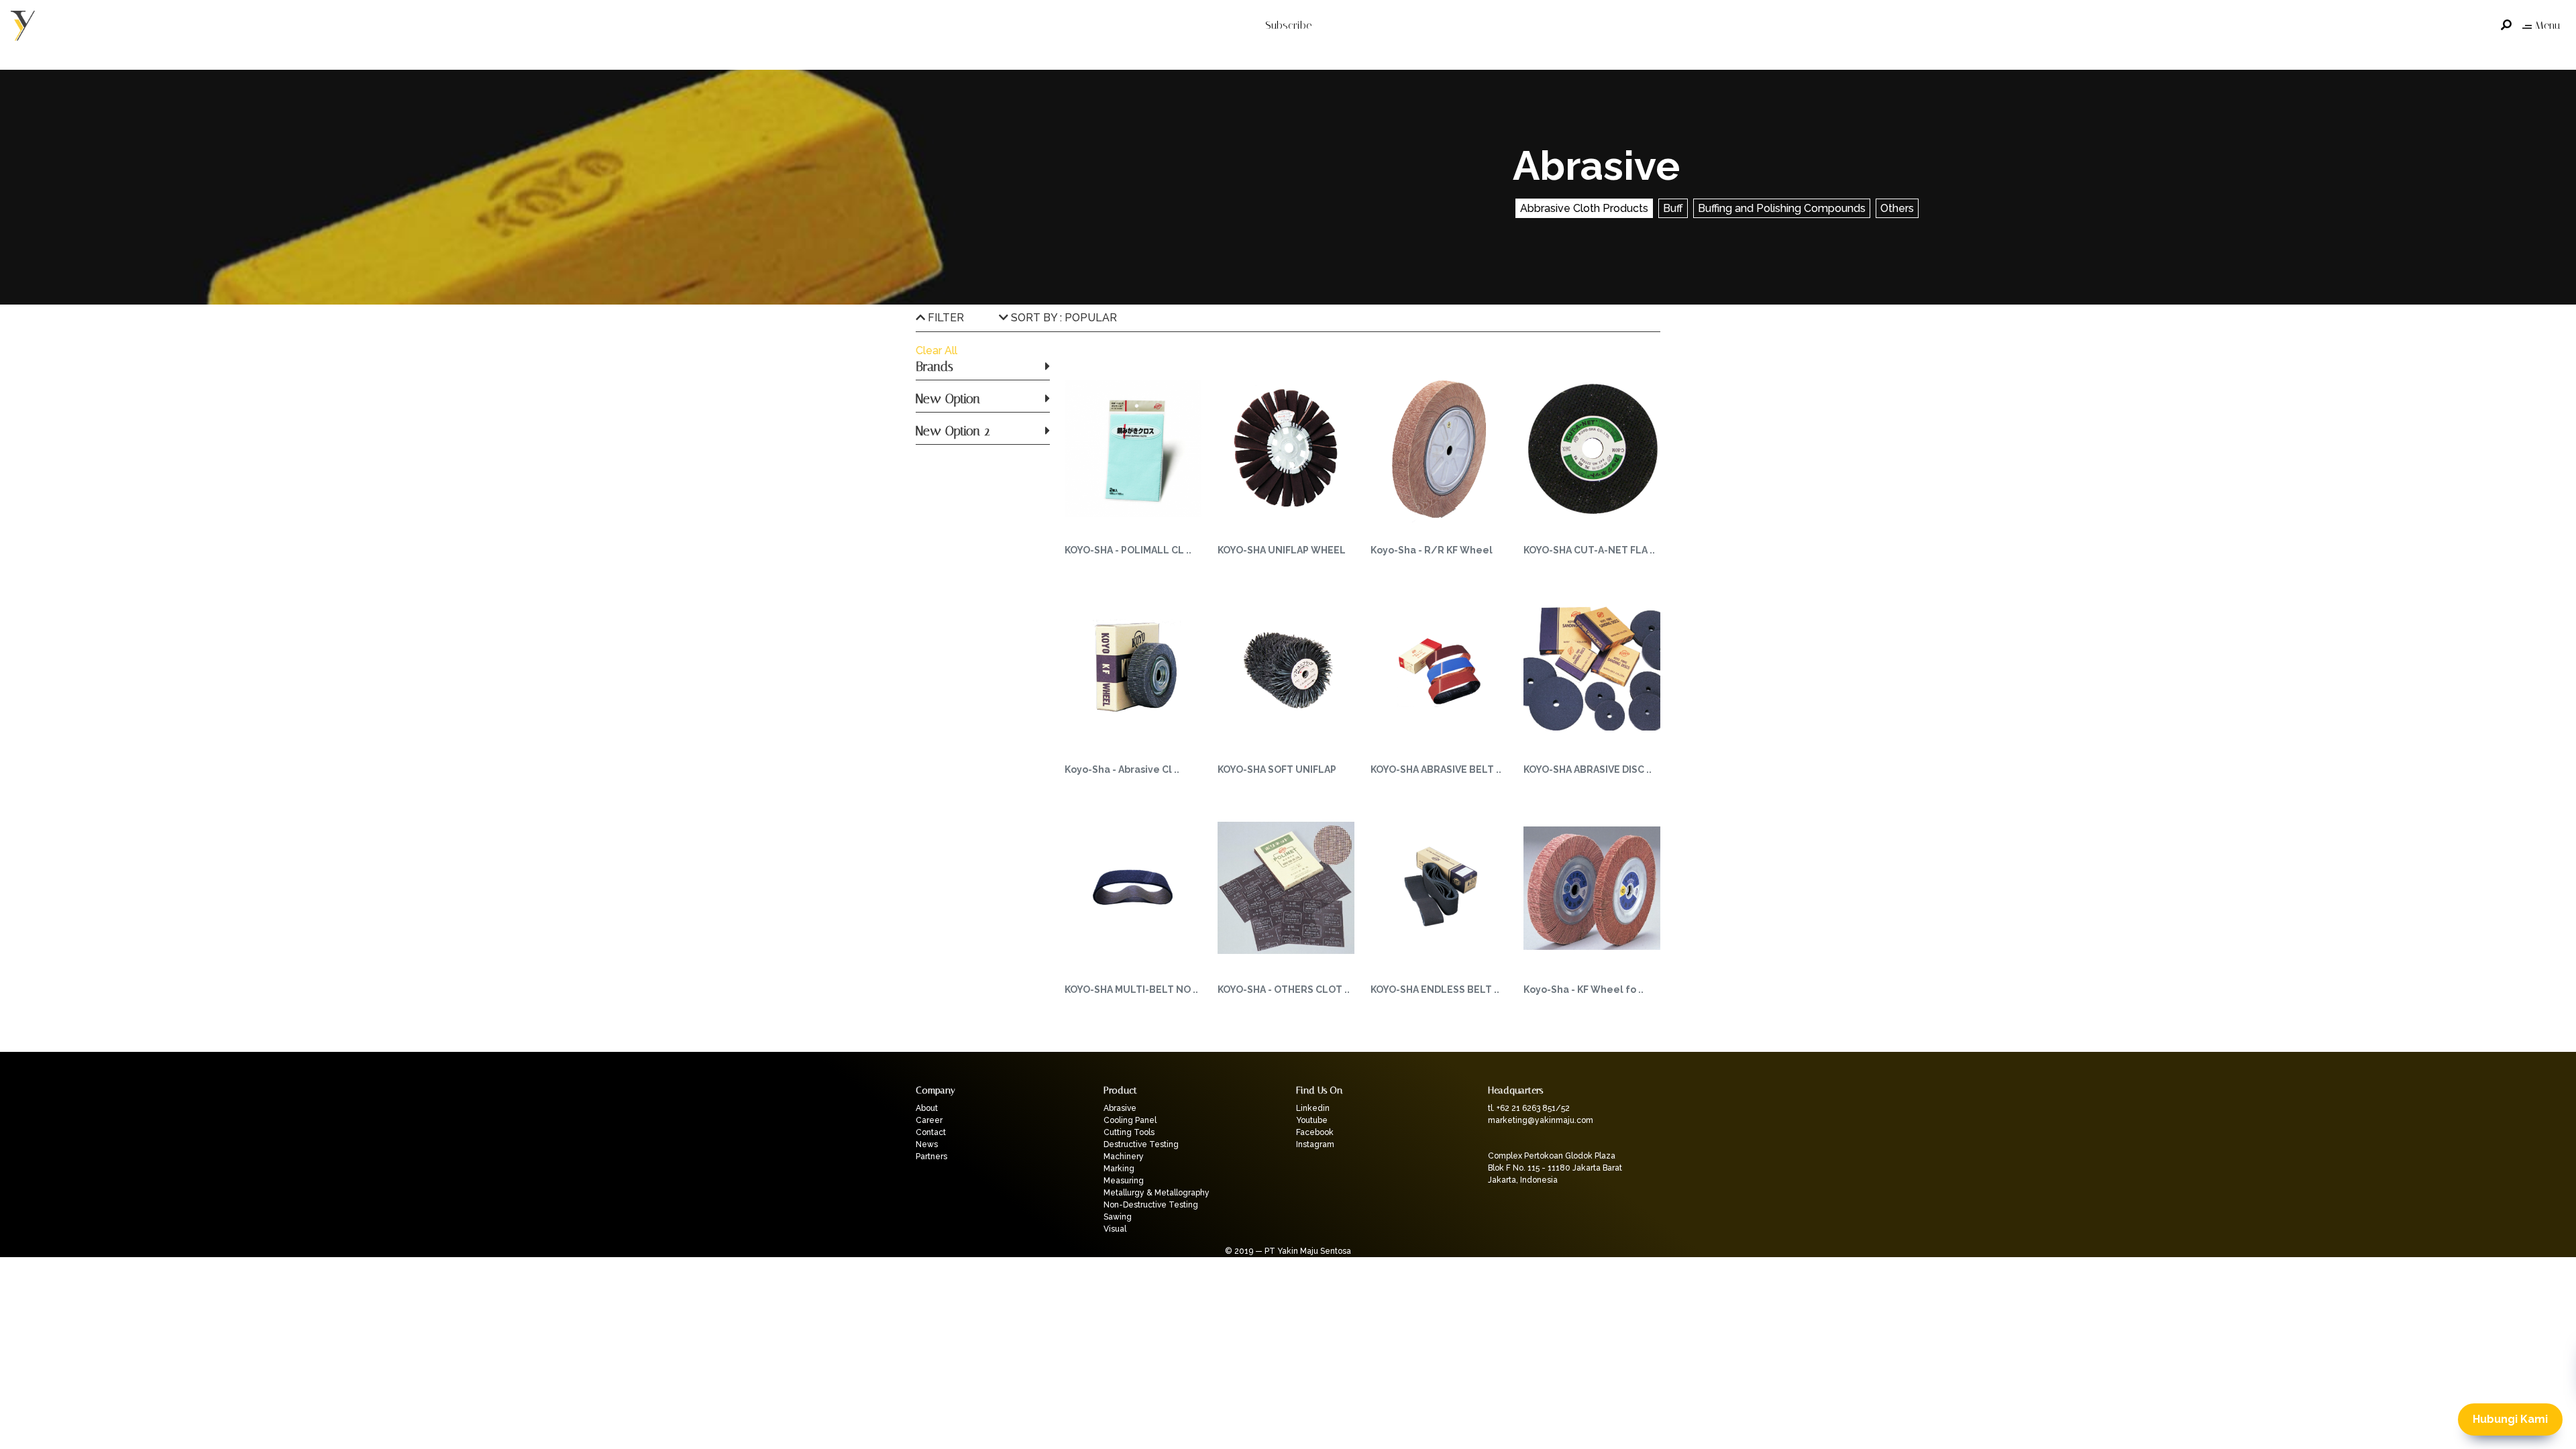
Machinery (1124, 1157)
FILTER (945, 318)
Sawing (1118, 1217)
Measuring (1124, 1181)
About (927, 1108)
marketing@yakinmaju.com (1541, 1120)
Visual (1115, 1229)
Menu (2547, 25)
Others (1897, 208)
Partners (931, 1157)
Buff (1673, 208)
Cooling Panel (1130, 1120)
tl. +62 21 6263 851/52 (1529, 1108)
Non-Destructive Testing (1151, 1205)
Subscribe (1288, 25)
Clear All (936, 351)
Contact (931, 1132)
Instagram (1315, 1144)
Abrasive (1120, 1108)
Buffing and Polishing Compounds (1782, 208)
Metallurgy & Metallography (1157, 1193)
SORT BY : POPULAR (1063, 318)
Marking (1119, 1169)
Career (929, 1120)
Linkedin (1313, 1108)
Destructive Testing (1141, 1144)
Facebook (1315, 1132)
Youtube (1312, 1120)
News (927, 1144)
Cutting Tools (1129, 1132)
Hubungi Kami (2510, 1419)
